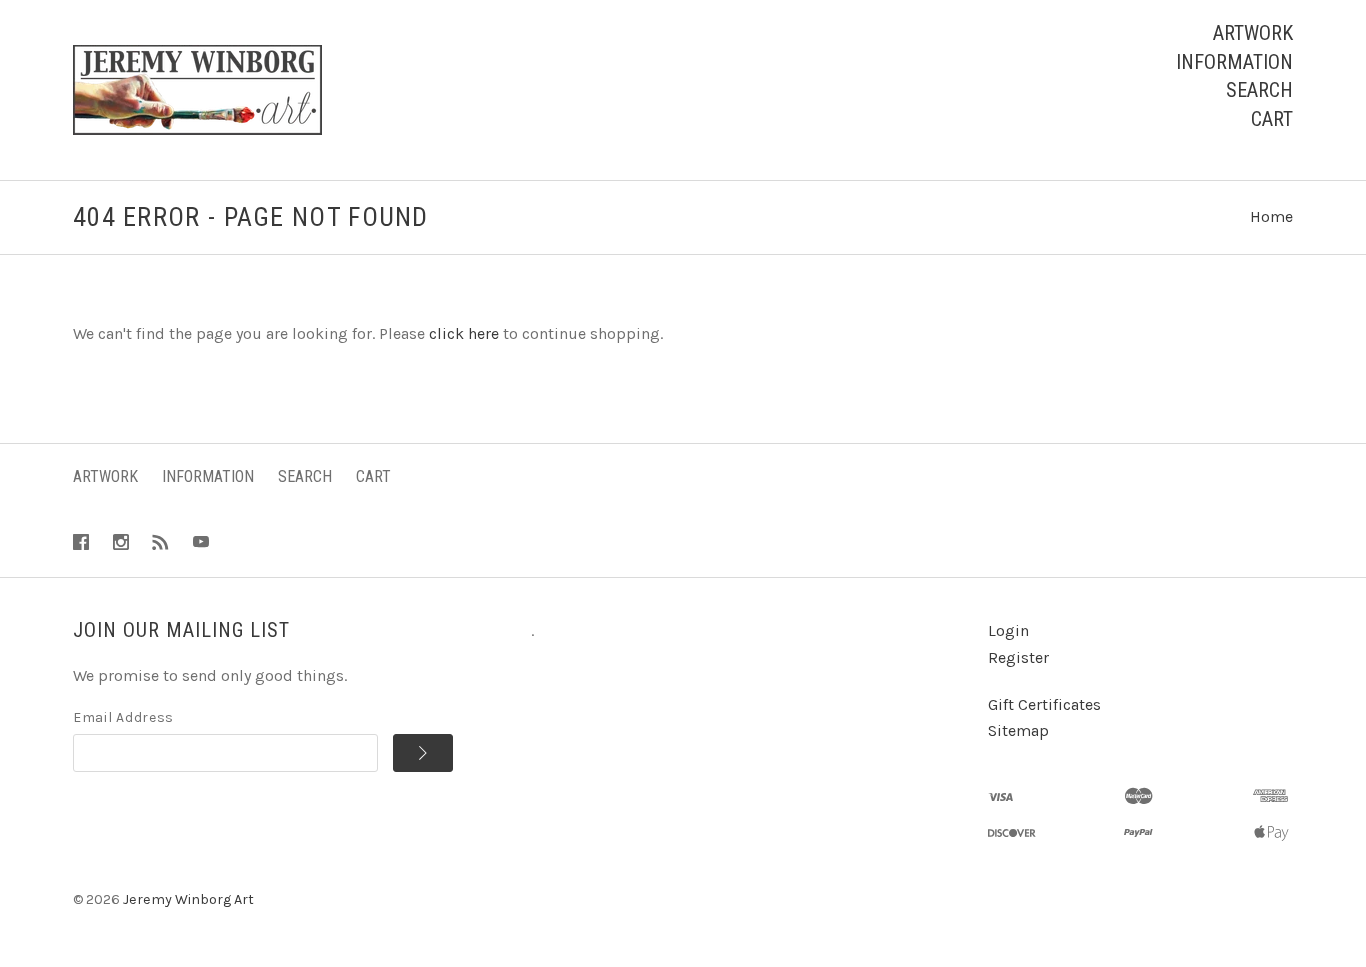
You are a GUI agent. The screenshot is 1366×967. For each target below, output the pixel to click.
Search (1259, 90)
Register (1018, 657)
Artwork (1253, 33)
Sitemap (1018, 730)
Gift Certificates (1044, 704)
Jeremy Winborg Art (188, 899)
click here (464, 333)
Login (1008, 630)
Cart (1272, 119)
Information (1234, 62)
